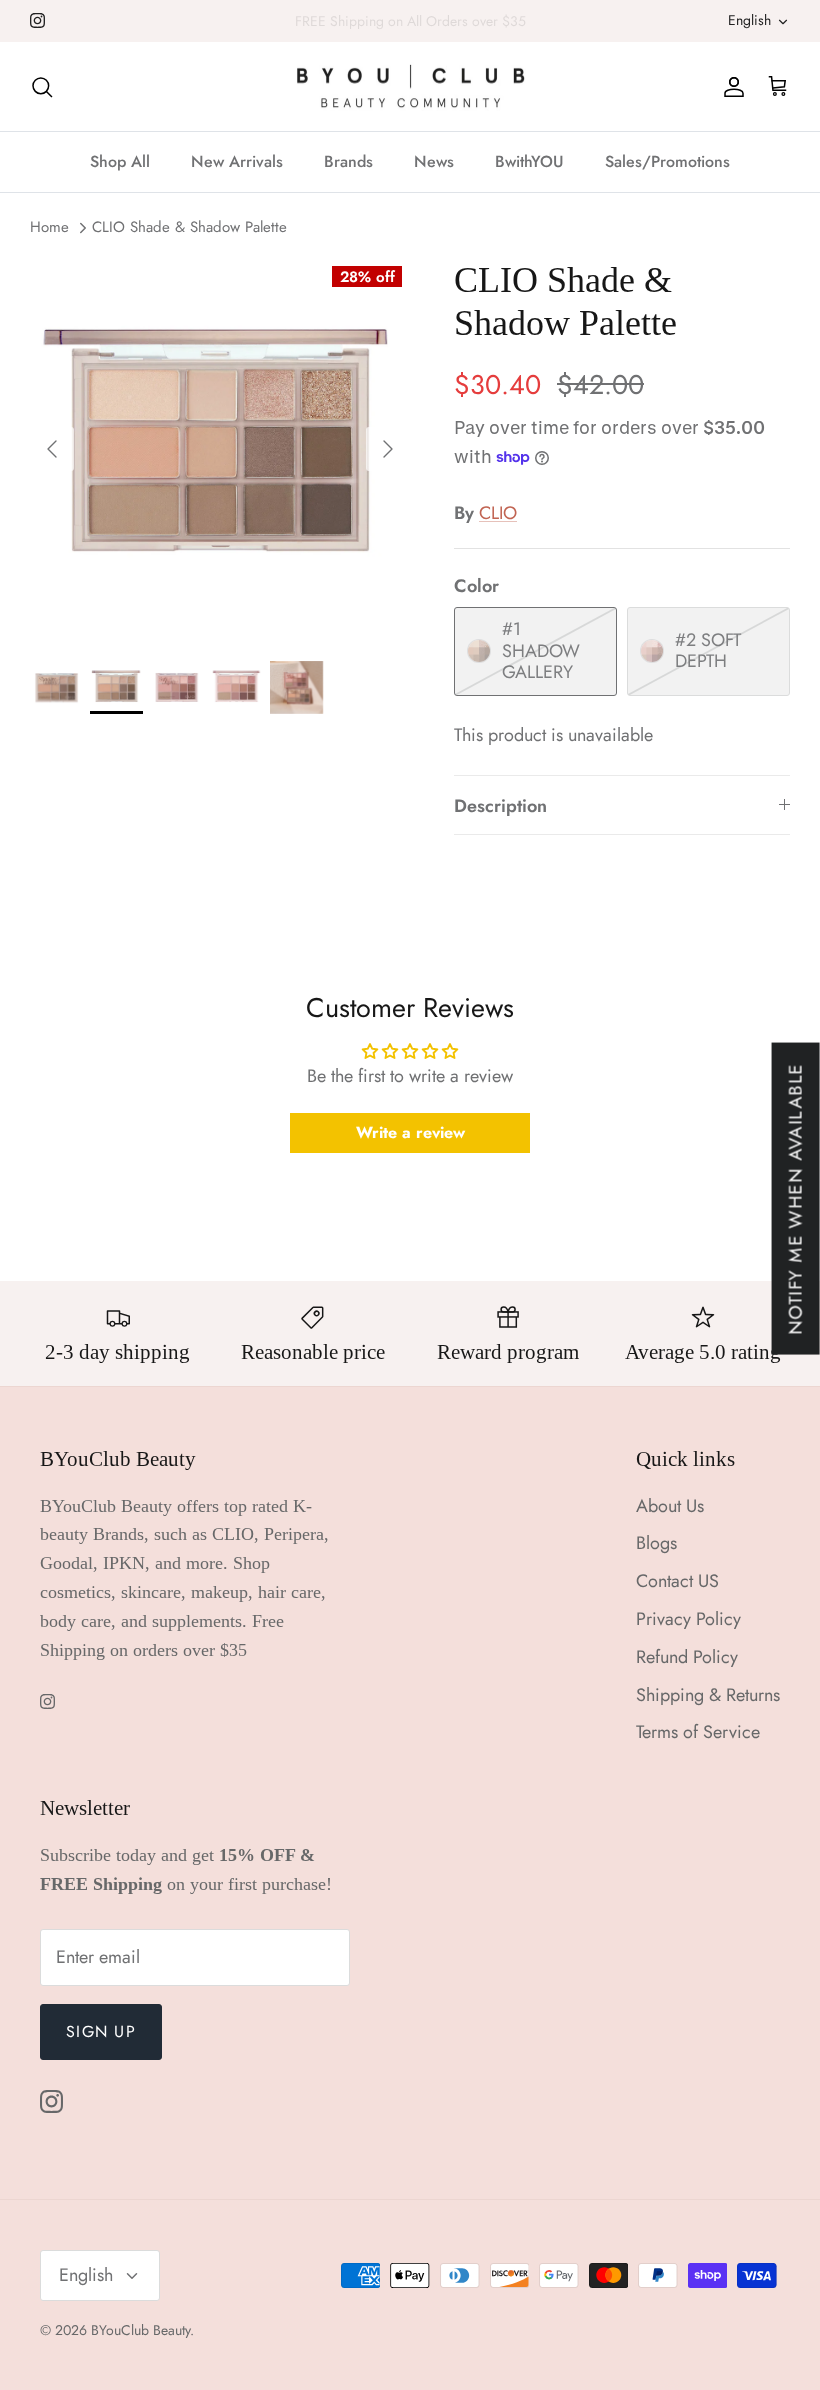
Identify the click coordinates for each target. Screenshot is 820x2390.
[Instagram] (37, 20)
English (749, 20)
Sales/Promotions (667, 161)
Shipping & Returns (708, 1695)
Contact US (677, 1581)
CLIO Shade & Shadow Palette (189, 228)
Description (500, 806)
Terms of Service (698, 1732)
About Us (670, 1506)
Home (49, 228)
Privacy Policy (688, 1619)
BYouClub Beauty (140, 2330)
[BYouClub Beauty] (410, 87)
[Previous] (52, 449)
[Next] (388, 449)
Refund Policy (687, 1657)
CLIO (498, 513)
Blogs (656, 1543)
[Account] (730, 86)
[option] (220, 449)
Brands (348, 161)
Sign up (101, 2031)
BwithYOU (529, 161)
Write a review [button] (410, 1132)
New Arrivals (237, 161)
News (434, 161)
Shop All (120, 161)
